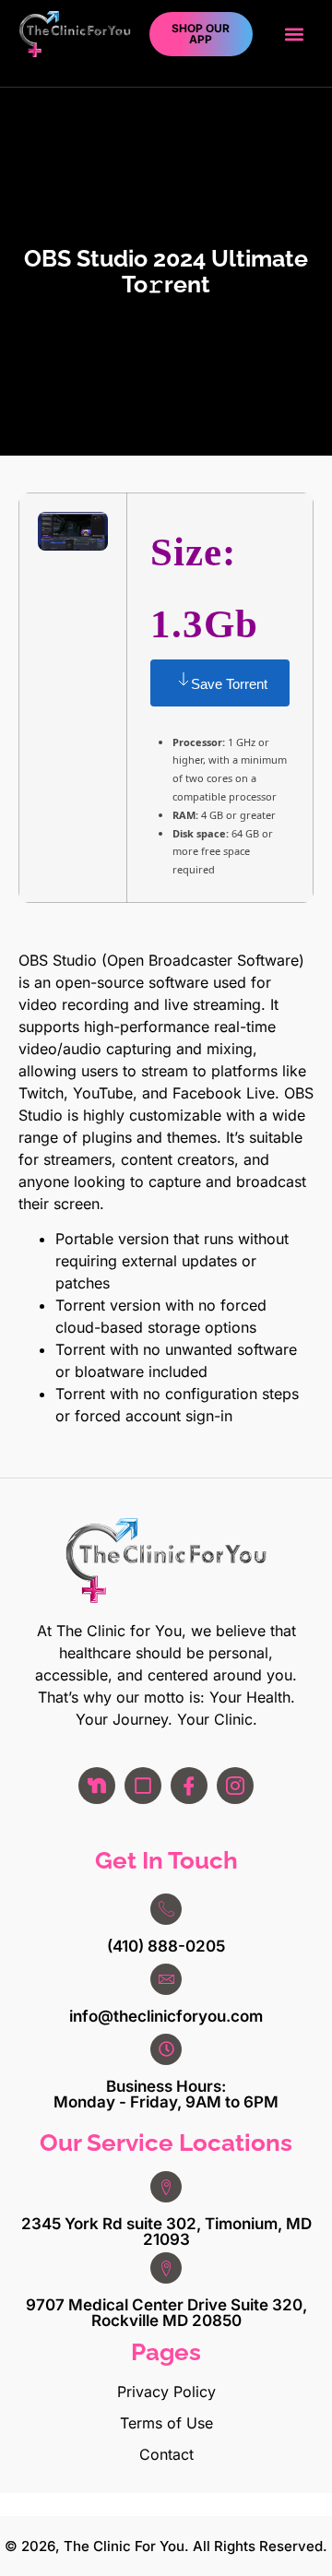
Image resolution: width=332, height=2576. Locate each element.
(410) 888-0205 (166, 1946)
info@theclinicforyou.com (166, 2016)
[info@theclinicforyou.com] (166, 1979)
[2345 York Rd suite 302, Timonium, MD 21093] (166, 2187)
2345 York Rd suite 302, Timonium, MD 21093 (166, 2232)
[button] (294, 35)
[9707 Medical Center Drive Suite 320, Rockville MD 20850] (166, 2268)
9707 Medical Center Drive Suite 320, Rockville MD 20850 (166, 2313)
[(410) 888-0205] (166, 1909)
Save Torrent (229, 684)
